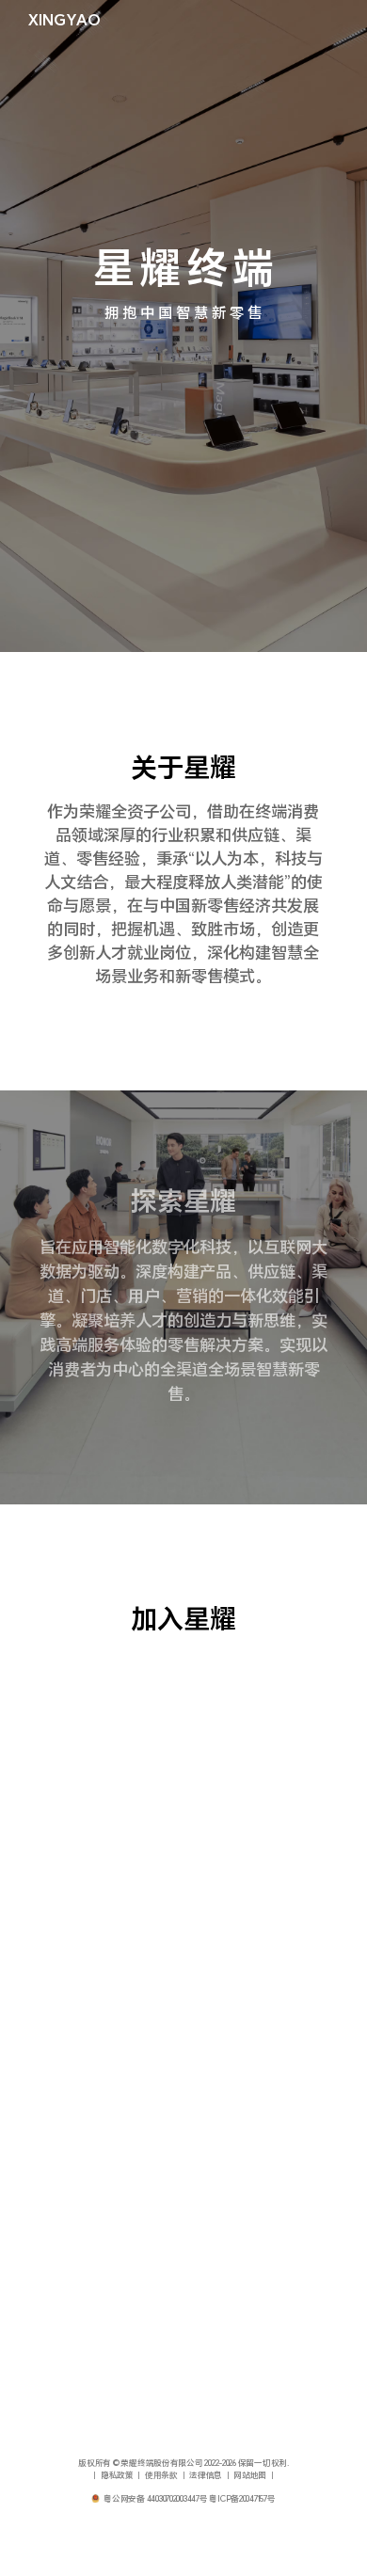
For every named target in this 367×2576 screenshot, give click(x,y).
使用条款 (161, 2475)
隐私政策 (117, 2475)
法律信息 (206, 2475)
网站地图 (250, 2475)
